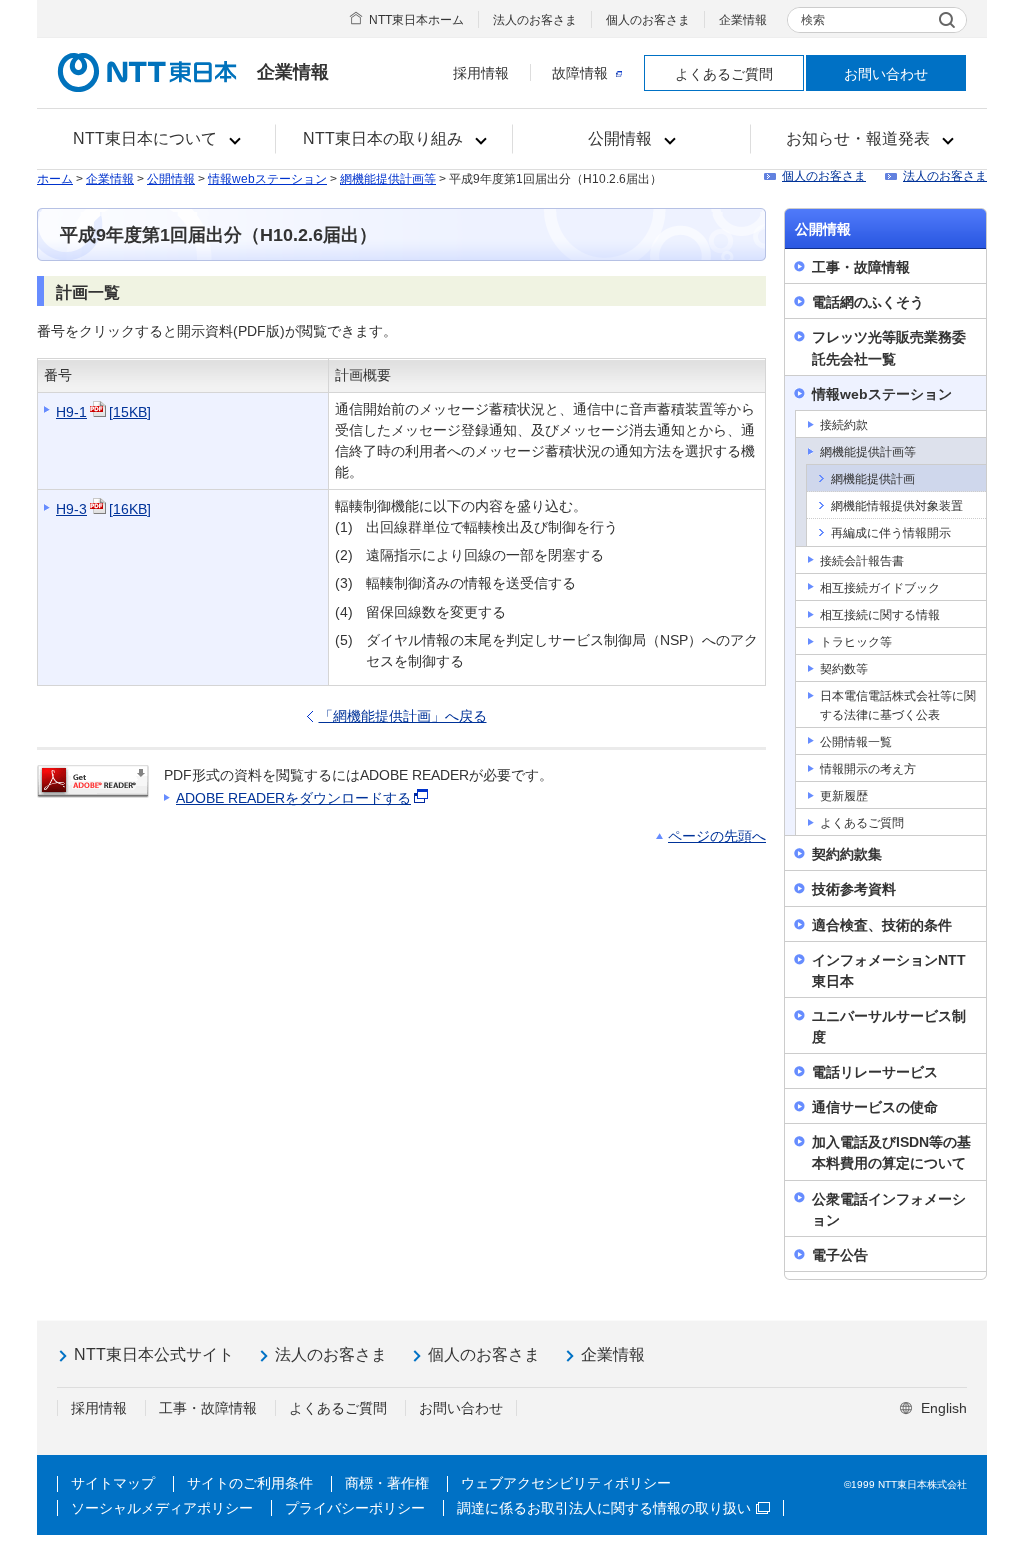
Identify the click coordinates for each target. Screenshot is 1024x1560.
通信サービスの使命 (875, 1107)
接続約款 (844, 425)
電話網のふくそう (868, 302)
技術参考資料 (854, 889)
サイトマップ (113, 1483)
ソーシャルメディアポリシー (162, 1508)
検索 (813, 20)
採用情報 (481, 73)
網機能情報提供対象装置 (897, 506)
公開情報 (171, 179)
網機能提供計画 (873, 479)
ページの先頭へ (717, 836)
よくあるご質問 (724, 74)
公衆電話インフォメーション (889, 1209)
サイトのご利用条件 (250, 1483)
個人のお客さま (648, 20)
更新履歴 (844, 796)
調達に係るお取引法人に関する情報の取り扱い (604, 1508)
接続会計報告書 (862, 561)
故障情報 (580, 73)
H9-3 (103, 509)
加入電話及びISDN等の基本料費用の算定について (891, 1152)
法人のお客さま (535, 20)
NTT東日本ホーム (416, 20)
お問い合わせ (886, 74)
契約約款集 (847, 854)
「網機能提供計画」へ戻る (403, 716)
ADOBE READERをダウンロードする (293, 798)
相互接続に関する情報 (880, 615)
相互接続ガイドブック (880, 588)
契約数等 (844, 669)
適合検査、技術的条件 (882, 925)
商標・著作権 (387, 1483)
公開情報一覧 (856, 742)
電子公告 (840, 1255)
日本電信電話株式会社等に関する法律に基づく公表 (898, 705)
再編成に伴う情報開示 (891, 533)
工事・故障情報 (861, 267)
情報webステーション (267, 179)
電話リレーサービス (875, 1072)
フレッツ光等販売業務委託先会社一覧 (889, 347)
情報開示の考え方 (868, 769)
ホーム (55, 179)
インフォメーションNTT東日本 (889, 970)
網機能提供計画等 (388, 179)
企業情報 (743, 20)
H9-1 (103, 412)
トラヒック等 (856, 642)
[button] (156, 139)
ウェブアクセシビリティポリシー (566, 1483)
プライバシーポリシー (355, 1508)
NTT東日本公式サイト (154, 1354)
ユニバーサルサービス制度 (889, 1026)
